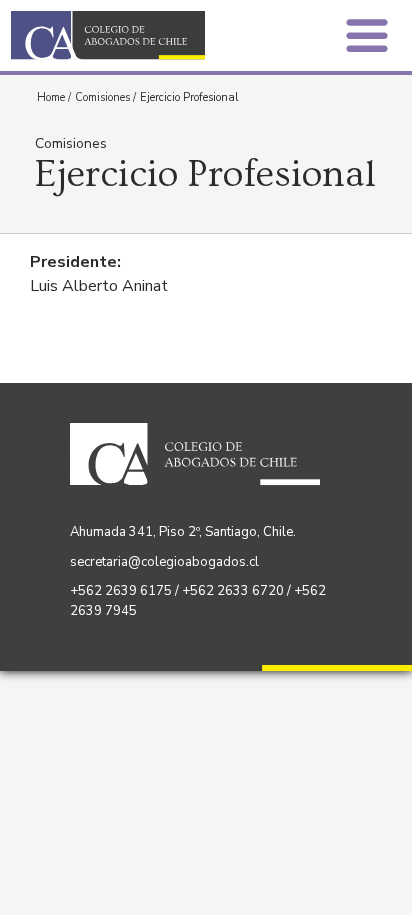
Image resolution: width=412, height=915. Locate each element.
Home (51, 97)
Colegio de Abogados (114, 35)
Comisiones (102, 97)
